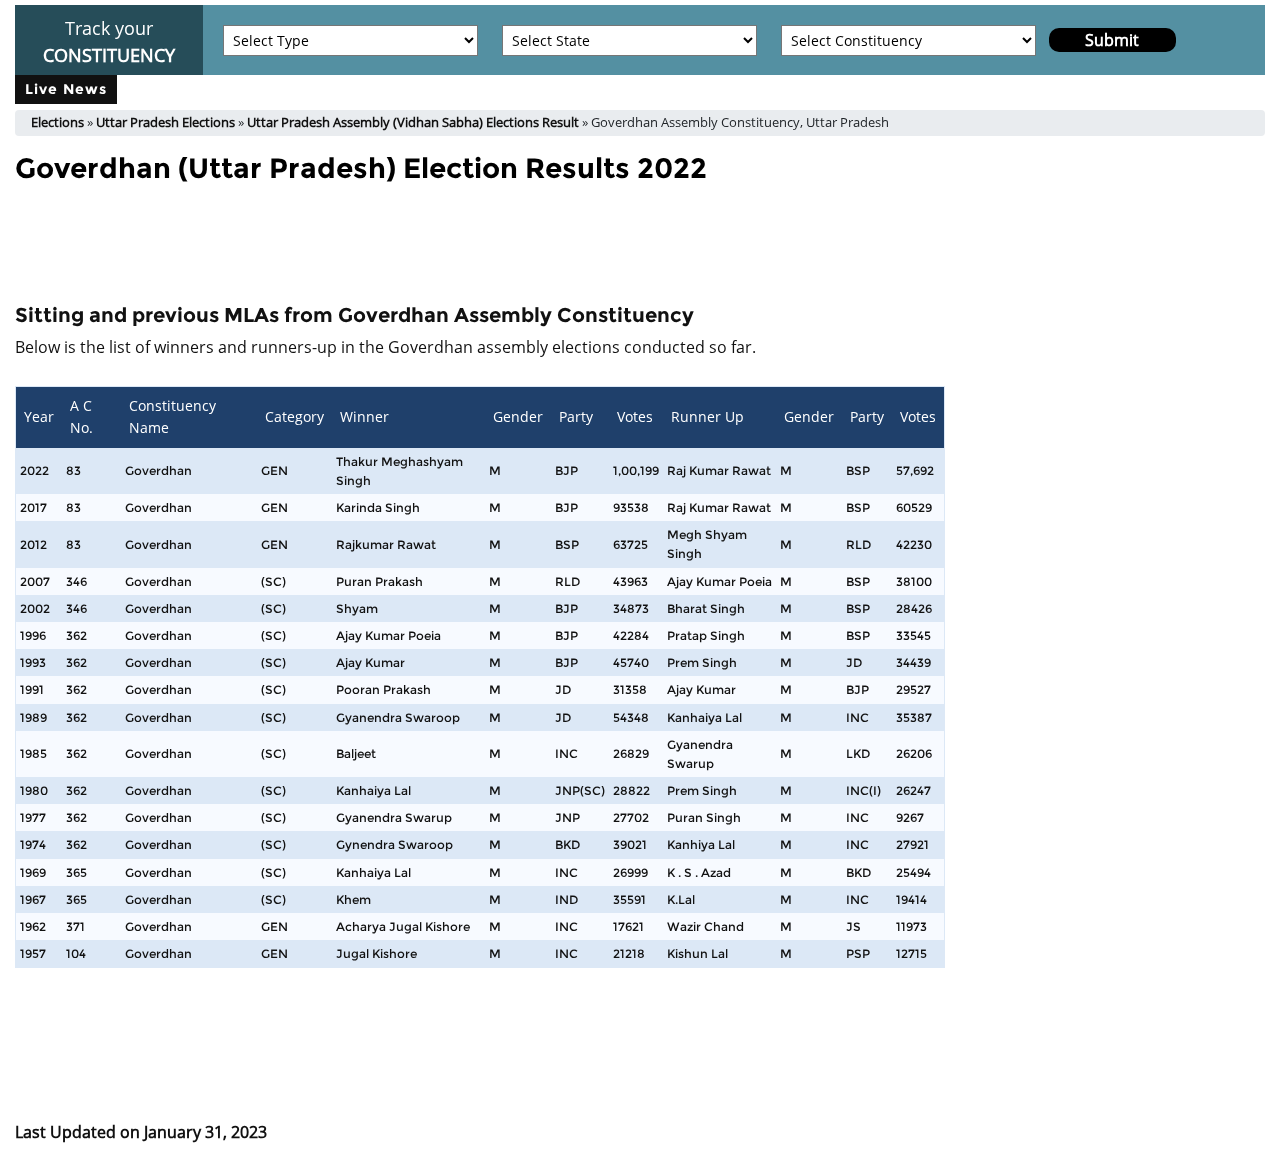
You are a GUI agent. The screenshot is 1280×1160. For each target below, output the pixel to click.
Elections (57, 122)
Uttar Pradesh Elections (165, 122)
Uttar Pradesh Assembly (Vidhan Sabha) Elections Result (413, 122)
